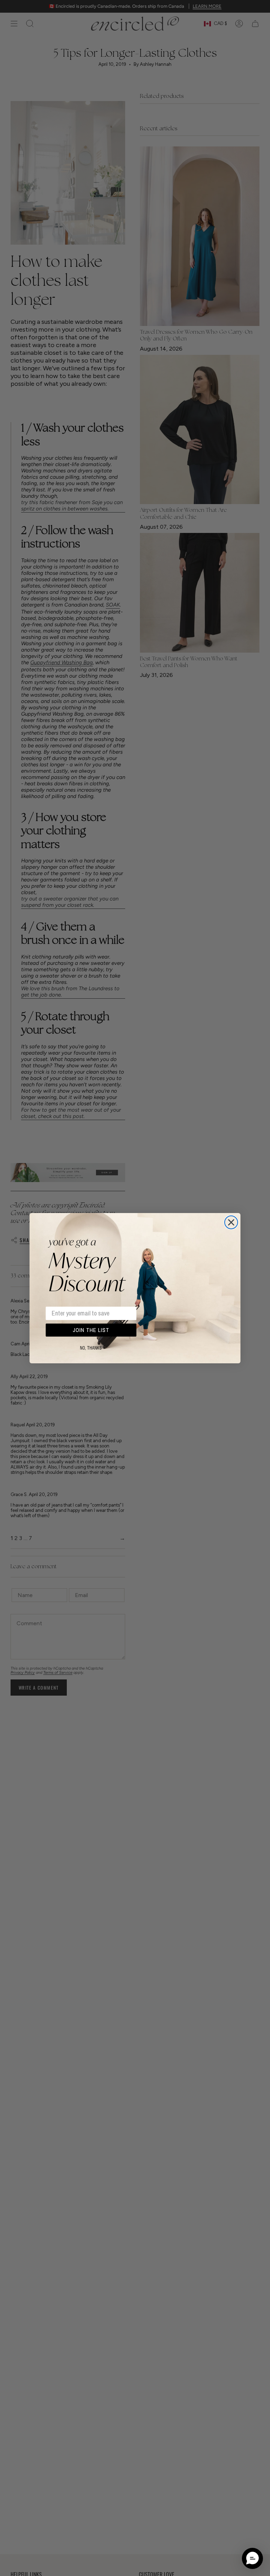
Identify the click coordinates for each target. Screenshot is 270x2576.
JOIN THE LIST (91, 1330)
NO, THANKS (91, 1348)
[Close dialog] (231, 1222)
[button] (252, 2558)
